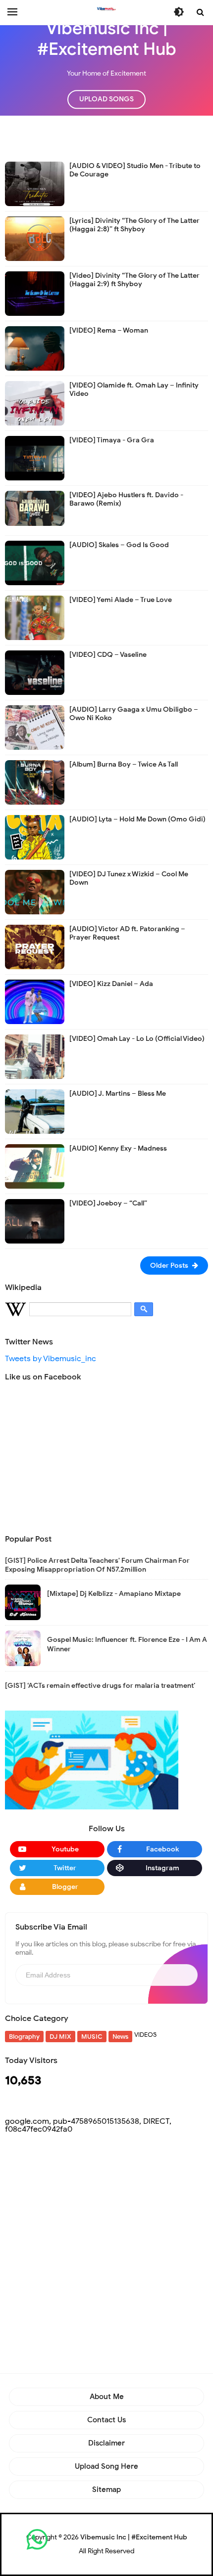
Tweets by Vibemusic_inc (51, 1359)
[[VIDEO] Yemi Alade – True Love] (35, 617)
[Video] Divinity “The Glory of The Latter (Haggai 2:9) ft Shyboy (134, 280)
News (120, 2037)
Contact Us (106, 2420)
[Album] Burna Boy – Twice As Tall (124, 764)
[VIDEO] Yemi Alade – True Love (121, 600)
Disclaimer (106, 2443)
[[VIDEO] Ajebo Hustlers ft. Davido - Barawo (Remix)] (35, 508)
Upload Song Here (106, 2466)
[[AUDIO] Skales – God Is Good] (35, 562)
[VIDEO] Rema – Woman (109, 330)
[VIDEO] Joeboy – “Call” (108, 1203)
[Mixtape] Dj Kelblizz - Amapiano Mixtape (114, 1594)
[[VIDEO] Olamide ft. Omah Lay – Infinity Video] (35, 403)
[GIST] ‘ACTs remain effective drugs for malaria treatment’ (100, 1686)
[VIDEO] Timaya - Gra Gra (112, 440)
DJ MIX (60, 2037)
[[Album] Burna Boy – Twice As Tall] (35, 782)
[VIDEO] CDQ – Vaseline (108, 655)
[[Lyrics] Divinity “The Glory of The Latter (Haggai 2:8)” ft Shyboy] (35, 238)
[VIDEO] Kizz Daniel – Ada (111, 984)
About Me (107, 2397)
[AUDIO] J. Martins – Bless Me (118, 1094)
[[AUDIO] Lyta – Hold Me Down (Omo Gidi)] (35, 837)
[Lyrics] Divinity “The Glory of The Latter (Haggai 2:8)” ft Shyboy (134, 225)
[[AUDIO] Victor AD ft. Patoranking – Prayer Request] (35, 946)
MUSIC (92, 2037)
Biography (24, 2037)
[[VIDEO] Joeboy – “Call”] (35, 1221)
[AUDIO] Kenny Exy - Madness (118, 1148)
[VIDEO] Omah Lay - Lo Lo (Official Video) (137, 1039)
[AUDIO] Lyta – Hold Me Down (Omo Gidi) (137, 819)
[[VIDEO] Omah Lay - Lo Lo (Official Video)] (35, 1056)
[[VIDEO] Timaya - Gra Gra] (35, 458)
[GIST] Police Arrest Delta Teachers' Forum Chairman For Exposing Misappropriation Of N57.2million (97, 1565)
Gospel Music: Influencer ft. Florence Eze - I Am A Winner (127, 1644)
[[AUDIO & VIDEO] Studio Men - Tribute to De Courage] (35, 183)
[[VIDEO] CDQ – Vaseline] (35, 672)
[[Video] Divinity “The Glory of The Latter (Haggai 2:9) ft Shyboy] (35, 293)
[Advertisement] (109, 138)
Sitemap (106, 2490)
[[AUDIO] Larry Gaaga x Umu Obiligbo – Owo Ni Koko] (35, 727)
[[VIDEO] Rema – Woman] (35, 348)
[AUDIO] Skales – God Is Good (119, 545)
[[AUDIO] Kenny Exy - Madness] (35, 1166)
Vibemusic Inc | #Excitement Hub (134, 2537)
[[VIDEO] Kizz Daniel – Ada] (35, 1001)
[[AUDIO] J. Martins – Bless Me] (35, 1111)
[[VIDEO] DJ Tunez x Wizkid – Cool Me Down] (35, 892)
